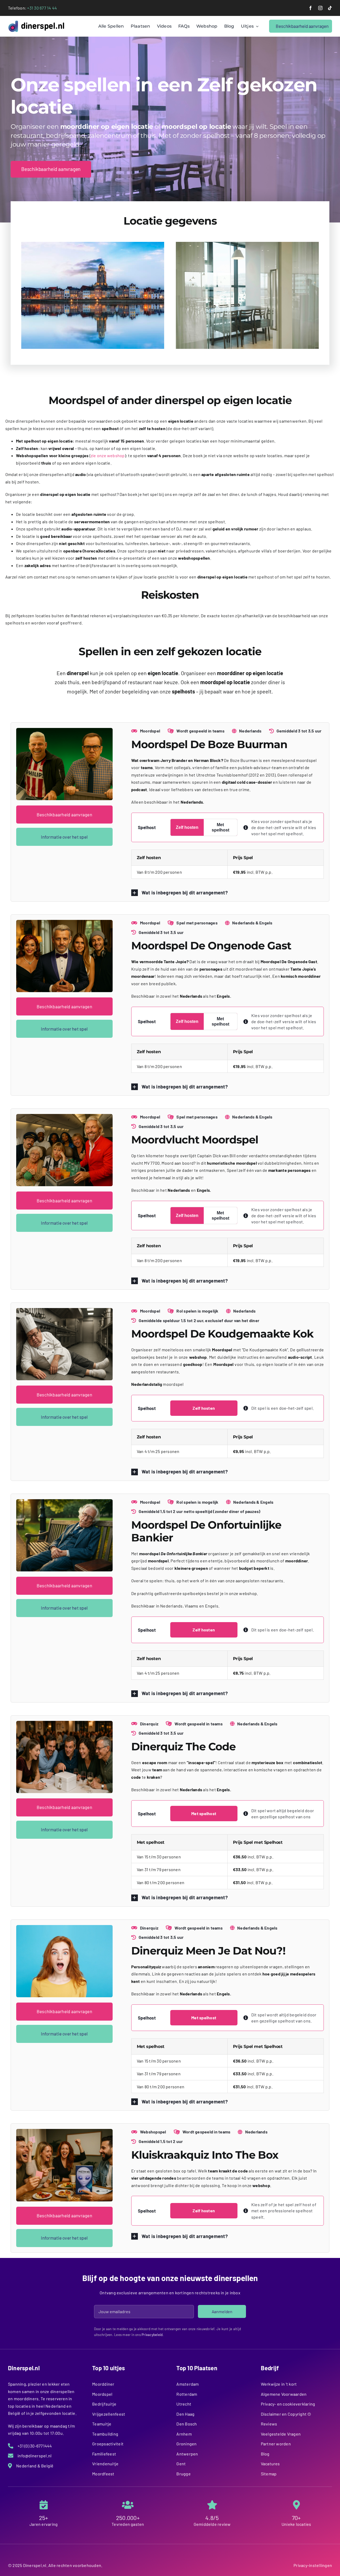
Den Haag (185, 2414)
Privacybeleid (152, 2335)
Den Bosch (187, 2424)
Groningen (186, 2444)
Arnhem (184, 2434)
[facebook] (311, 8)
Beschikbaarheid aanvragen (64, 815)
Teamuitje (102, 2424)
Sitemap (269, 2474)
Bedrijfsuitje (104, 2404)
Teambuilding (105, 2434)
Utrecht (184, 2404)
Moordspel (102, 2394)
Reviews (269, 2424)
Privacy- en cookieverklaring (288, 2404)
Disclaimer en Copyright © (286, 2414)
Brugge (183, 2474)
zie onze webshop (108, 455)
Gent (181, 2464)
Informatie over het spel (64, 837)
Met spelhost (220, 827)
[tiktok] (330, 8)
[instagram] (320, 8)
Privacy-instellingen (313, 2565)
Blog (265, 2454)
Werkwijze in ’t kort (279, 2384)
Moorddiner (103, 2384)
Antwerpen (187, 2454)
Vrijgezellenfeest (109, 2414)
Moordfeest (103, 2474)
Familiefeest (104, 2454)
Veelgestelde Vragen (281, 2434)
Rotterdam (187, 2394)
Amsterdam (188, 2384)
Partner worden (276, 2444)
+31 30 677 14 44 (42, 8)
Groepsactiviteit (108, 2444)
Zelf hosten (187, 827)
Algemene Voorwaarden (284, 2394)
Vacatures (270, 2464)
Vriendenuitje (105, 2464)
